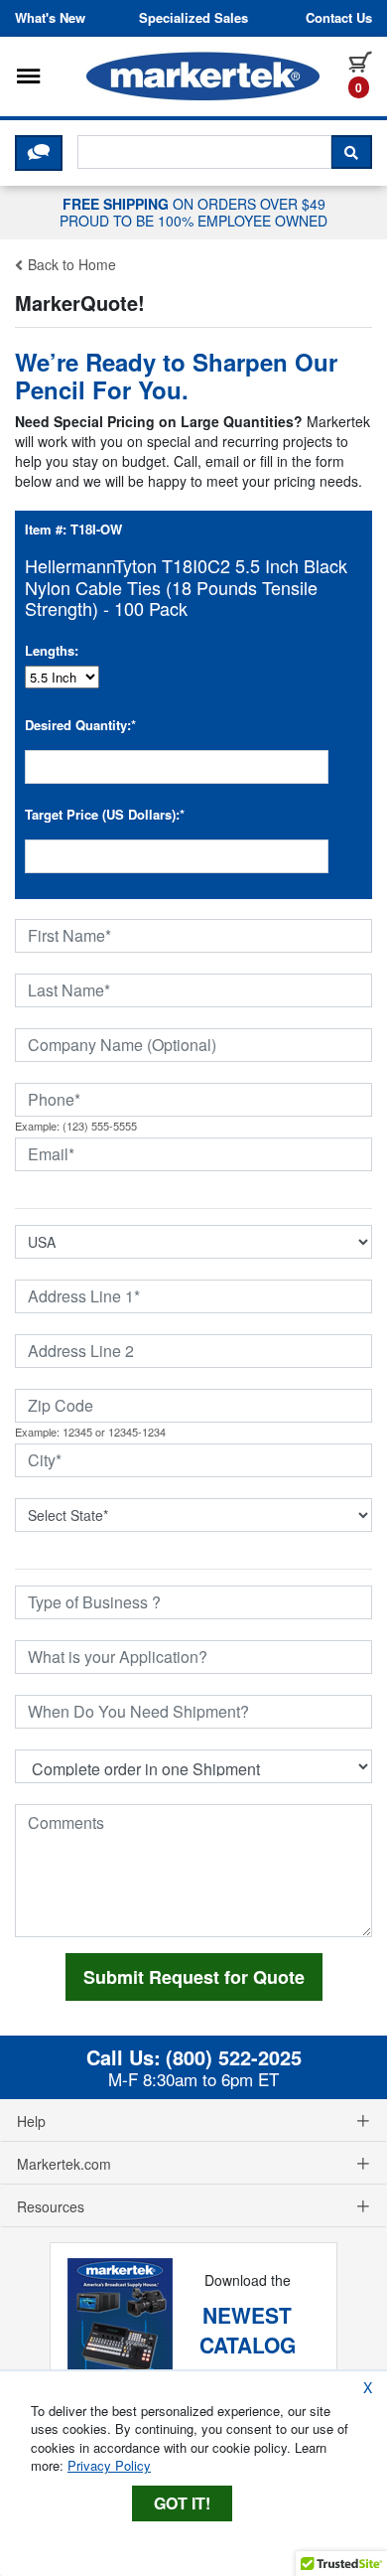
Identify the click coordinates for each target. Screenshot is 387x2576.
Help (31, 2121)
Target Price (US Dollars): (105, 814)
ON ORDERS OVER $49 (193, 212)
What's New (50, 18)
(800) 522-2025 (234, 2057)
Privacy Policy (109, 2465)
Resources (51, 2206)
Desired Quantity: (80, 725)
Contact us (339, 18)
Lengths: (52, 650)
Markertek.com (64, 2164)
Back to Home (70, 264)
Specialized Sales (193, 18)
